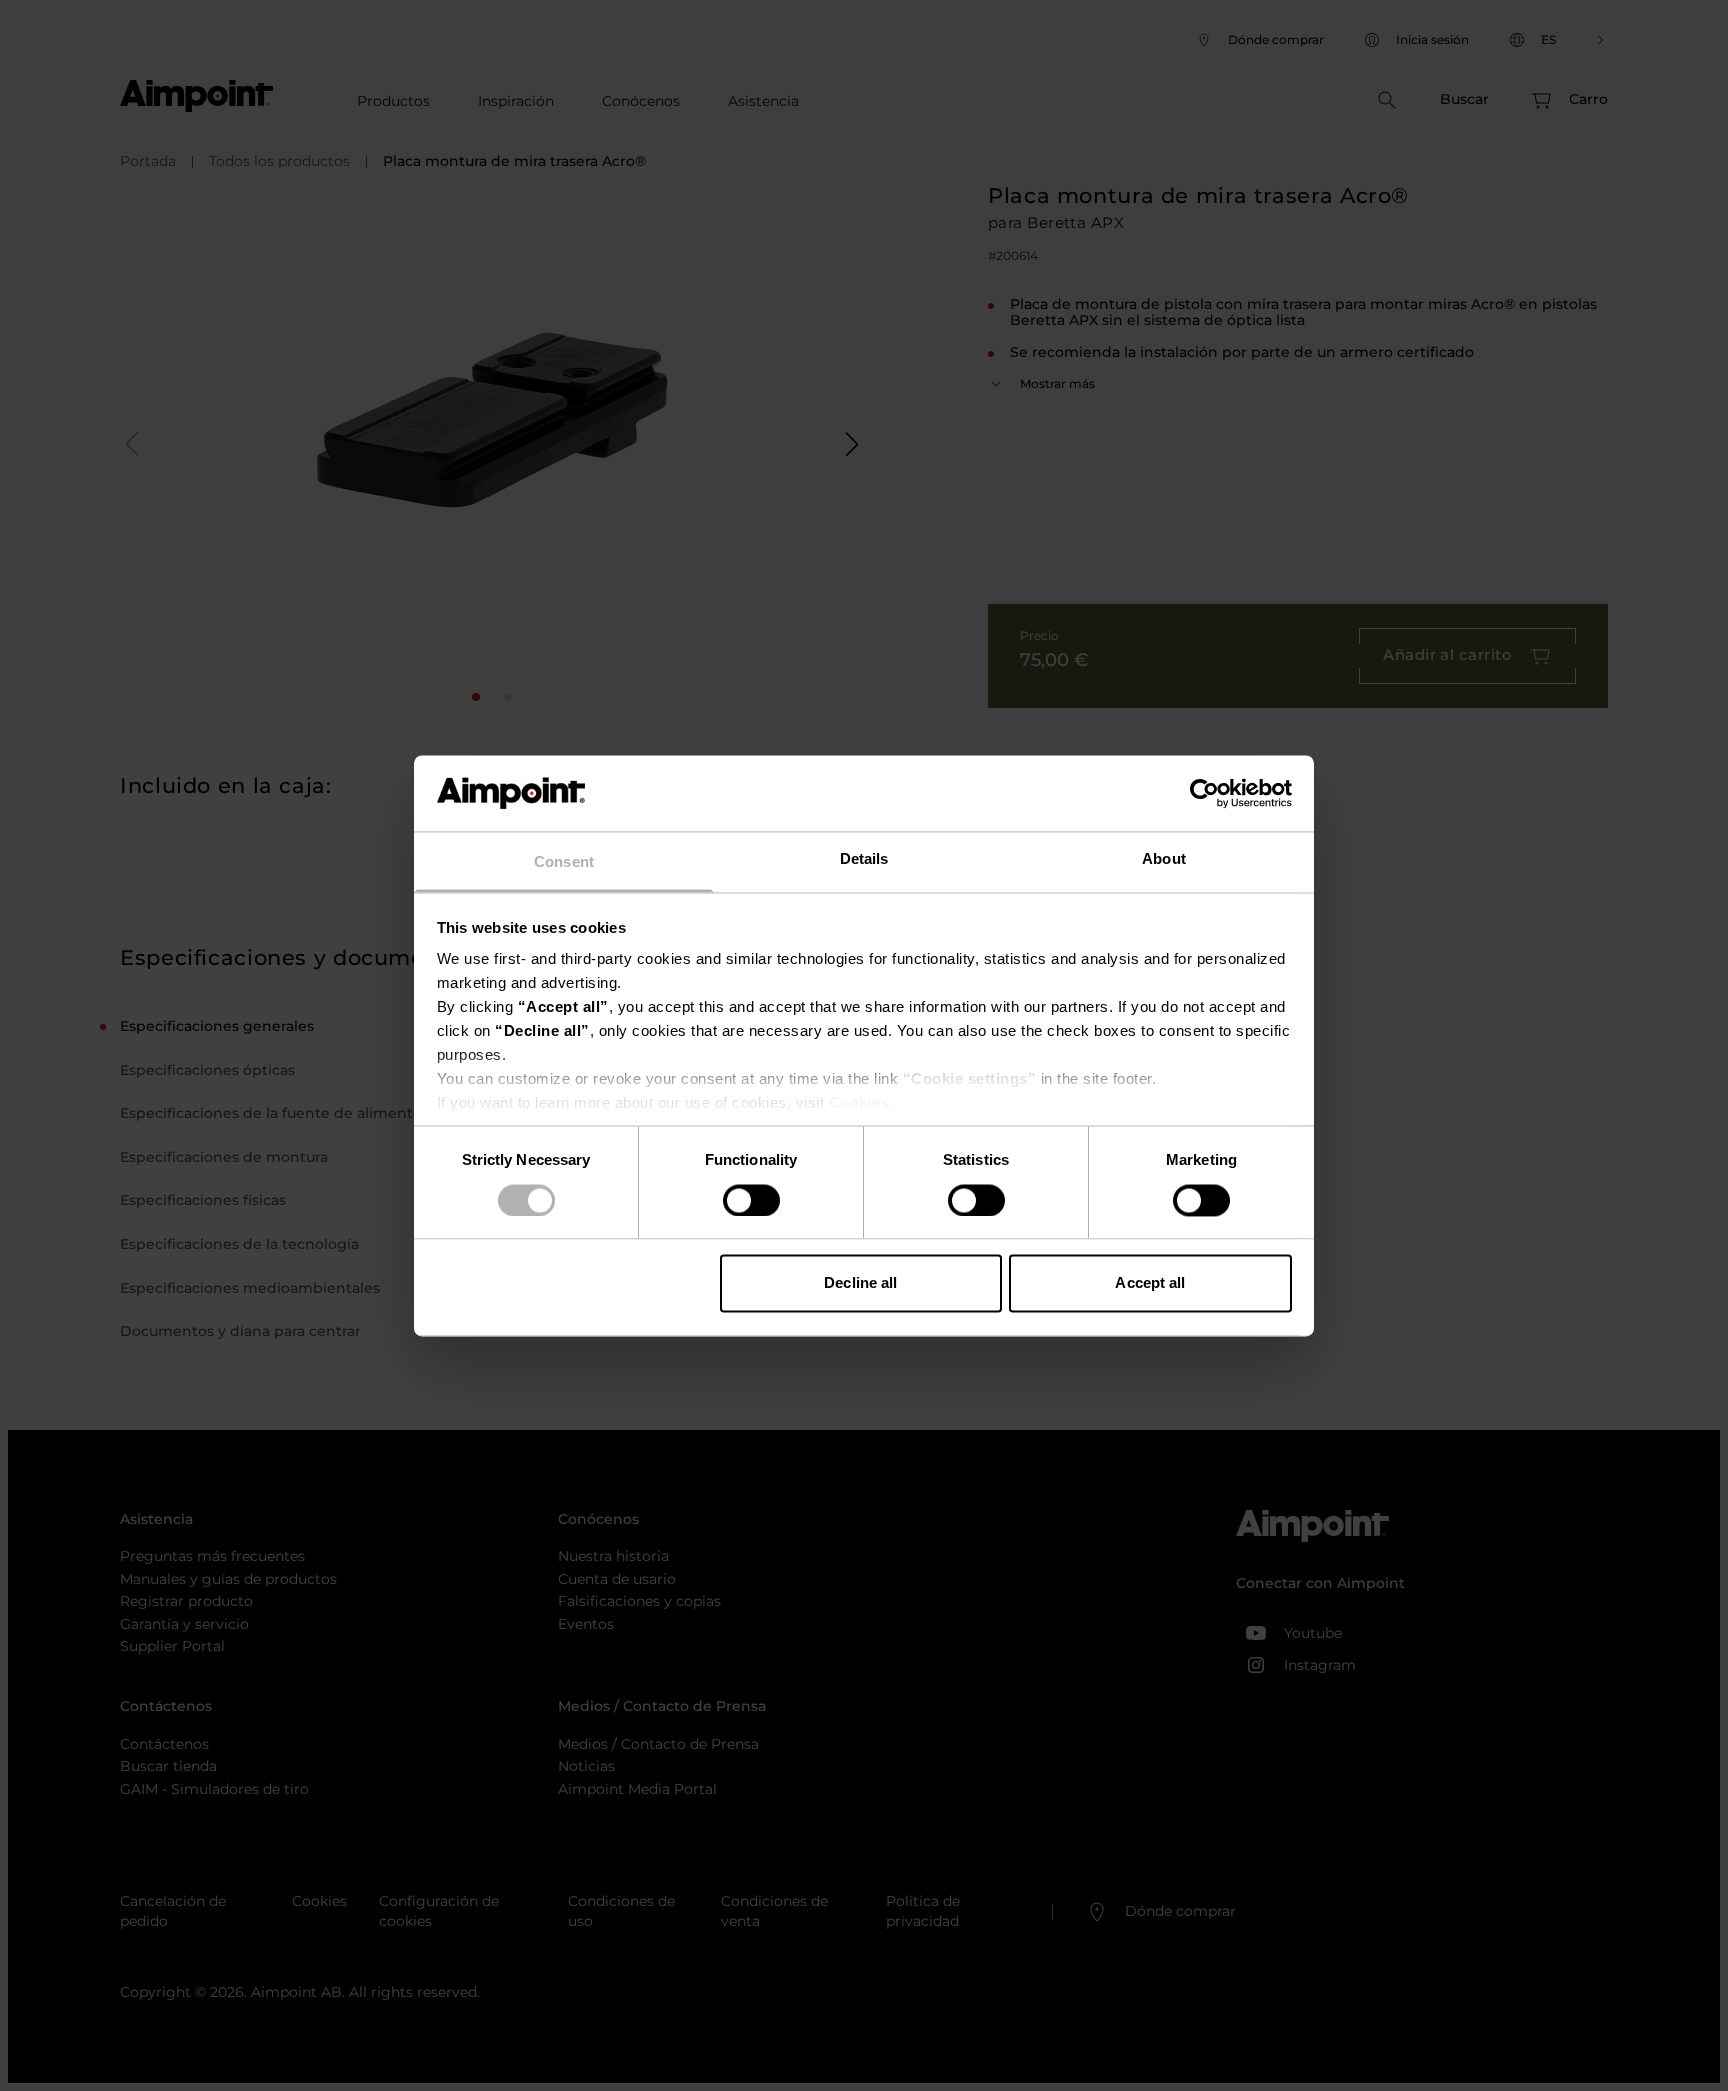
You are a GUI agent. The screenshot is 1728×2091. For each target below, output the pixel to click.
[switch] (751, 1200)
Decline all (860, 1283)
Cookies (859, 1103)
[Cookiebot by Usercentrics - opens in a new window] (1204, 793)
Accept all (1150, 1283)
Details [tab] (864, 859)
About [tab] (1164, 859)
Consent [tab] (564, 862)
